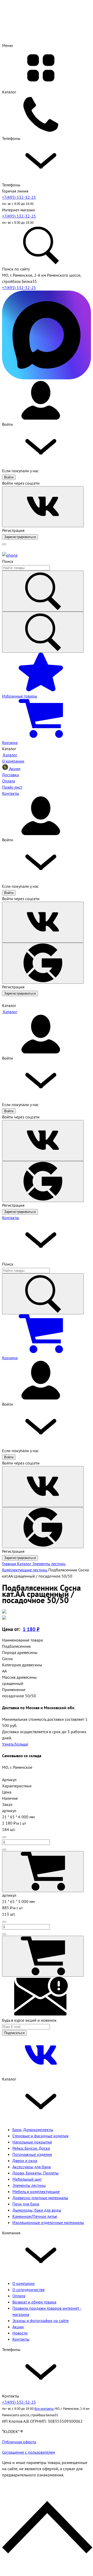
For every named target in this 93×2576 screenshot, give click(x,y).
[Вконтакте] (41, 2073)
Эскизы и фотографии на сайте (41, 2321)
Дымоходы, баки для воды (37, 2210)
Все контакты (44, 2409)
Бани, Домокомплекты (33, 2130)
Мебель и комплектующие (36, 2191)
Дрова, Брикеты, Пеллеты (36, 2173)
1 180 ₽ (31, 1629)
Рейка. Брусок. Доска (31, 2148)
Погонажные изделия (32, 2154)
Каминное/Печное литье (35, 2216)
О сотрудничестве (29, 2290)
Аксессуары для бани (32, 2167)
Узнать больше (15, 1744)
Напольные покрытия (32, 2142)
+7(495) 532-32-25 (19, 197)
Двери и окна (25, 2161)
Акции (18, 2327)
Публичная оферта (19, 2442)
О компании (24, 2283)
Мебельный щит (27, 2179)
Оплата (19, 2296)
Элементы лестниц (29, 2185)
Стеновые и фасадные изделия (40, 2136)
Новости (20, 2333)
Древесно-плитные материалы (40, 2198)
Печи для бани (26, 2204)
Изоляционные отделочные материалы (48, 2222)
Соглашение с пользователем (29, 2452)
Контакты (11, 1218)
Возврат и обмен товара (34, 2302)
